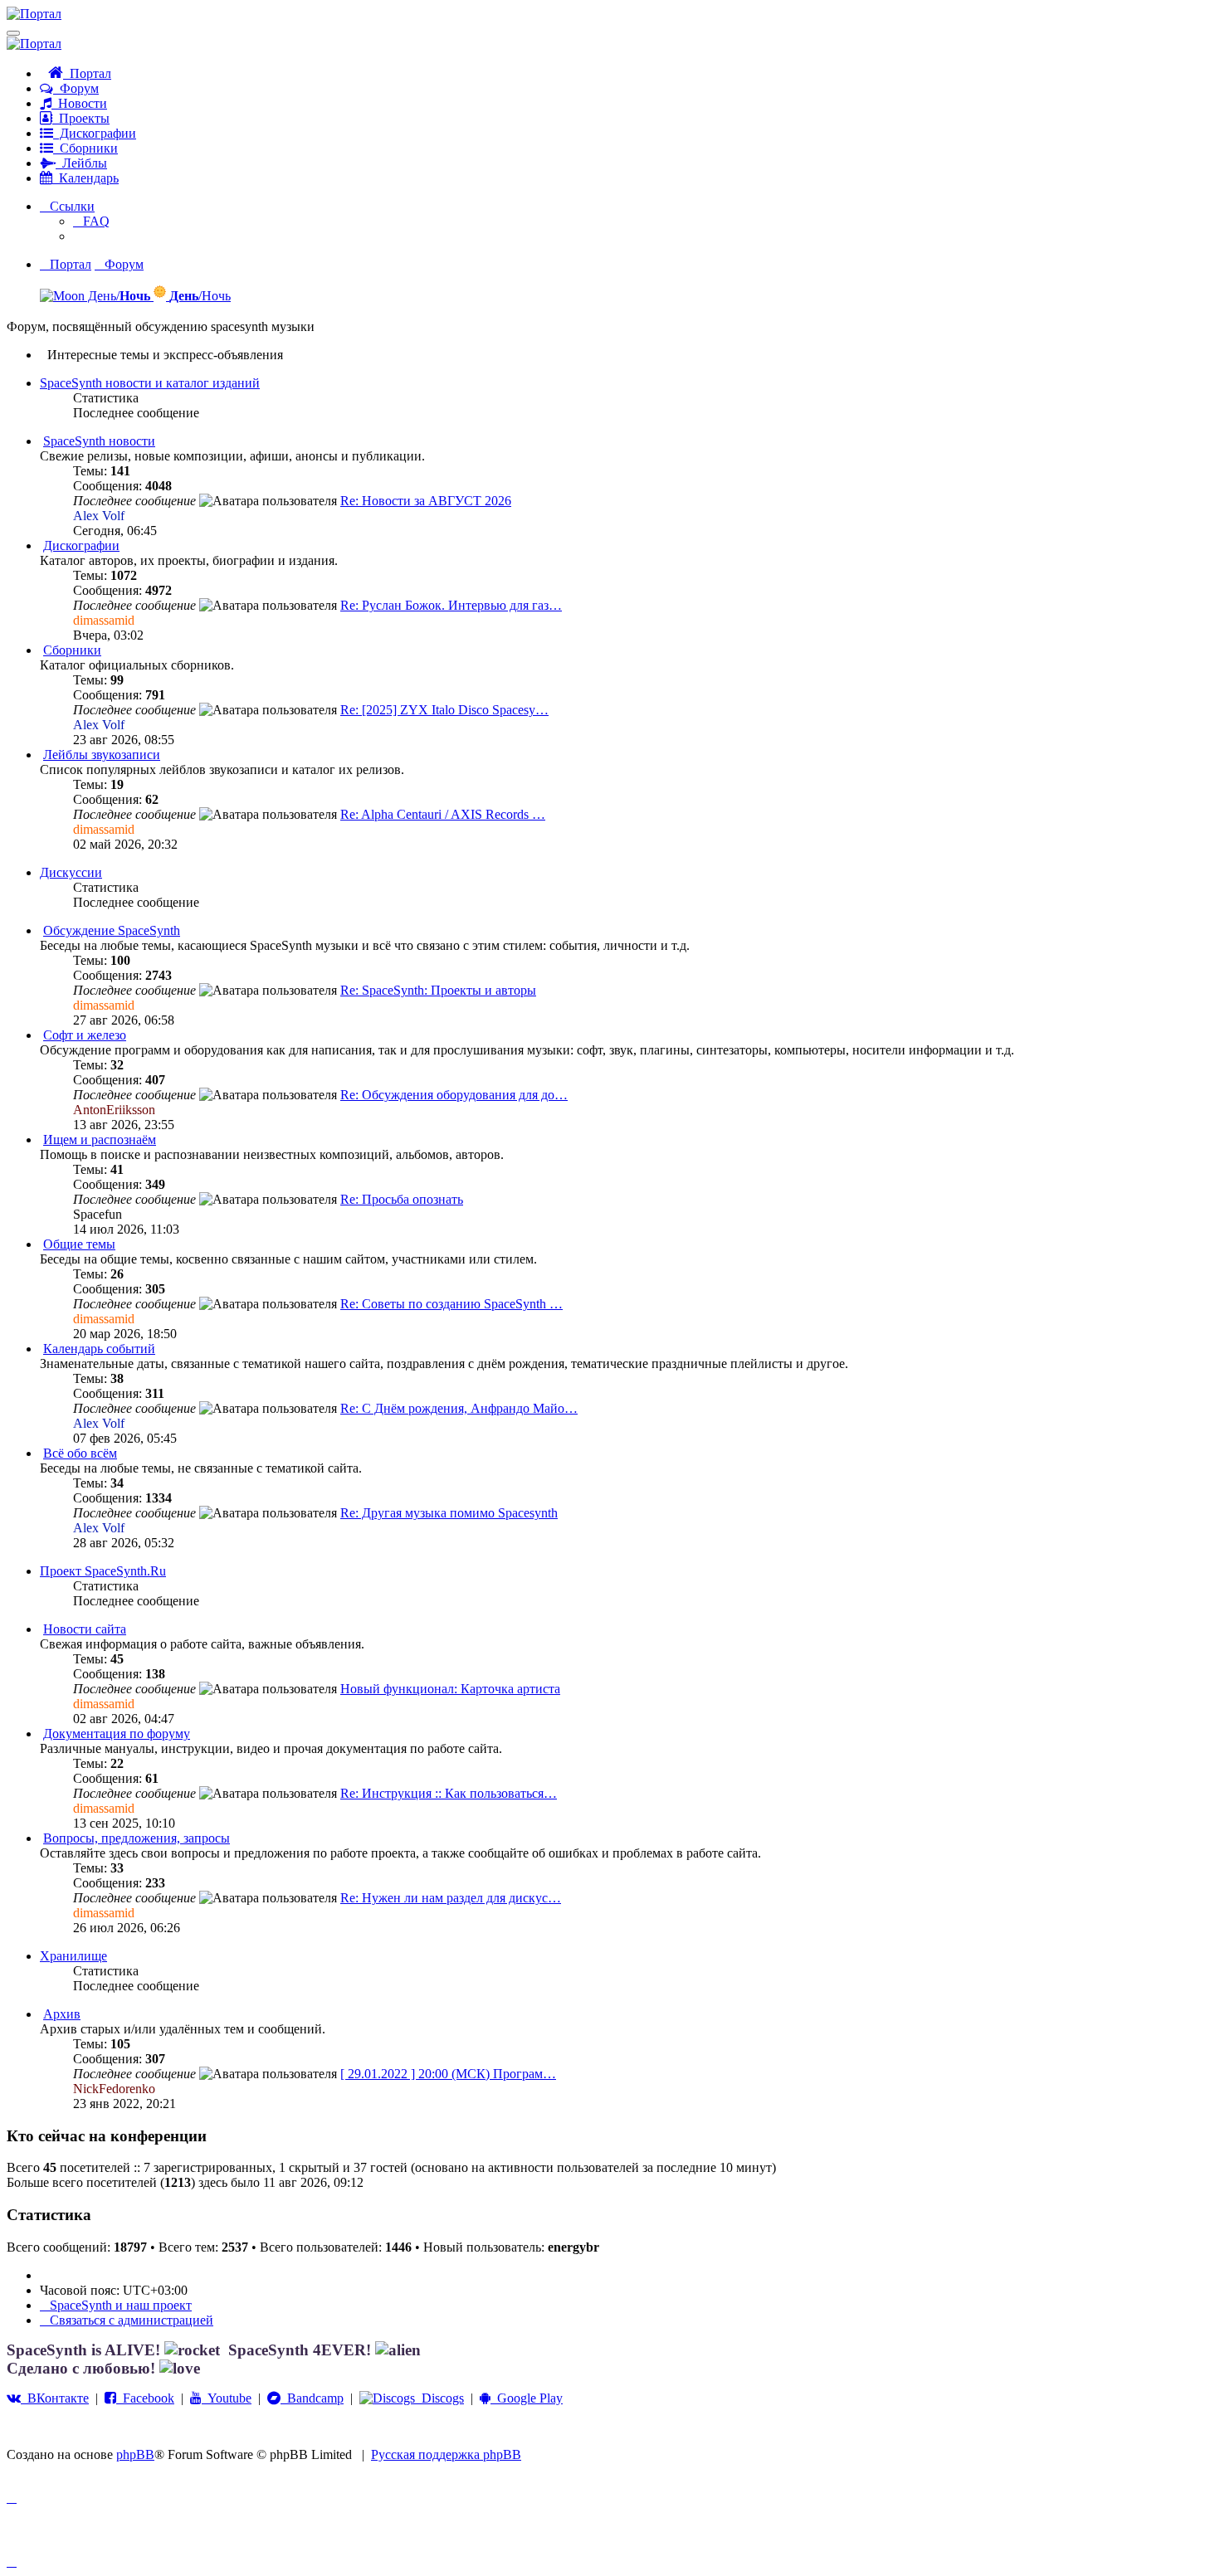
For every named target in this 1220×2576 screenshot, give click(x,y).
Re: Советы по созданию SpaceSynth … (451, 1304)
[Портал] (34, 14)
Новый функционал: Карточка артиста (450, 1689)
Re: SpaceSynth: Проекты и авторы (438, 990)
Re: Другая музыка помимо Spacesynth (449, 1513)
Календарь (85, 178)
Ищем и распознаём (100, 1139)
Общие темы (79, 1244)
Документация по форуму (117, 1734)
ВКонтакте (55, 2398)
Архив (62, 2014)
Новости (79, 103)
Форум (76, 88)
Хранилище (73, 1956)
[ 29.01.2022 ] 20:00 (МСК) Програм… (448, 2074)
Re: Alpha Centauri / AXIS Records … (443, 814)
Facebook (145, 2398)
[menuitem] (91, 221)
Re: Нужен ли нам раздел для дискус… (451, 1898)
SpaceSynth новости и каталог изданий (150, 383)
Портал (87, 73)
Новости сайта (85, 1629)
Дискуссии (71, 872)
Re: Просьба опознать (402, 1199)
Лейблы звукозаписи (102, 755)
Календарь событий (99, 1349)
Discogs (439, 2398)
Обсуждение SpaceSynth (112, 930)
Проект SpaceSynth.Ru (103, 1571)
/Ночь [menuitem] (200, 296)
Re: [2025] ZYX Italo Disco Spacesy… (444, 710)
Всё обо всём (80, 1453)
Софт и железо (85, 1035)
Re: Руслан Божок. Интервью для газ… (451, 605)
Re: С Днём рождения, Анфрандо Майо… (459, 1408)
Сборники (85, 148)
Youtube (227, 2398)
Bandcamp (312, 2398)
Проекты (81, 118)
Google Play (527, 2398)
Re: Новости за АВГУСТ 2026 (426, 501)
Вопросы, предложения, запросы (137, 1838)
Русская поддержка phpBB (446, 2454)
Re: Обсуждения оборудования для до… (454, 1095)
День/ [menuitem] (117, 296)
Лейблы (81, 163)
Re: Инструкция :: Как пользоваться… (449, 1793)
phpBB (135, 2454)
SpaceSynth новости (99, 441)
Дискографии (95, 133)
